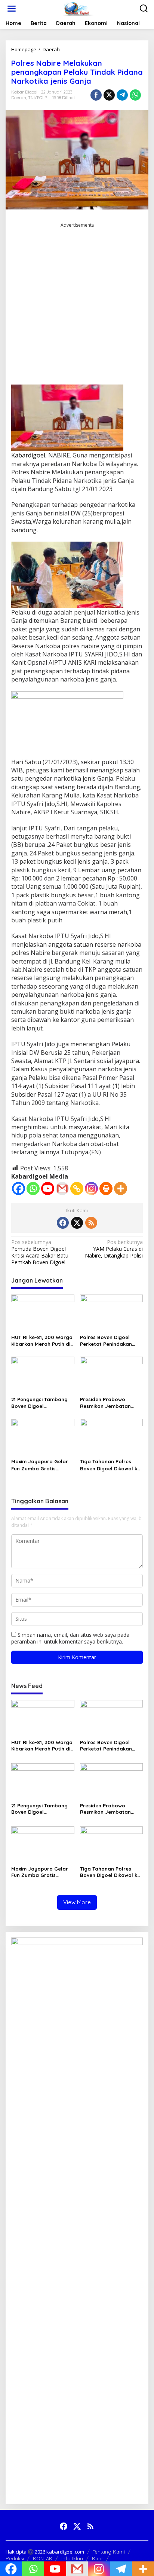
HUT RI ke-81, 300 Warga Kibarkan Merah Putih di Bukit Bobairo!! (42, 1341)
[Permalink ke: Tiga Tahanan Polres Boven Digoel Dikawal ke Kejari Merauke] (112, 1437)
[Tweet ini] (109, 95)
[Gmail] (62, 1189)
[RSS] (91, 1223)
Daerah (19, 98)
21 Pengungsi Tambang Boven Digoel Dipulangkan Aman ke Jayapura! (39, 1403)
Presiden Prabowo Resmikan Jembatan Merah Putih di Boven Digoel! (106, 1403)
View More (77, 1902)
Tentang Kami (109, 2552)
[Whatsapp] (135, 95)
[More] (121, 1189)
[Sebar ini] (96, 95)
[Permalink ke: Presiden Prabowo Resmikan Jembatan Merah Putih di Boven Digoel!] (112, 1375)
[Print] (106, 1189)
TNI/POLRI (38, 98)
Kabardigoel (28, 455)
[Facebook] (19, 1189)
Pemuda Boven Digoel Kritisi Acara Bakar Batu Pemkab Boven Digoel (40, 1252)
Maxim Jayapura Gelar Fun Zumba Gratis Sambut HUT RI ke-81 (40, 1465)
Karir (98, 2558)
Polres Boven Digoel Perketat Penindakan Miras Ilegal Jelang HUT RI (110, 1341)
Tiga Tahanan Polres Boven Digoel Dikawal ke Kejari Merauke (110, 1465)
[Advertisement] (77, 306)
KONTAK (43, 2558)
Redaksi (15, 2558)
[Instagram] (91, 1189)
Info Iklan (72, 2558)
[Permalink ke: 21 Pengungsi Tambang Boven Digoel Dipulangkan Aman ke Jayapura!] (43, 1375)
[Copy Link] (77, 1189)
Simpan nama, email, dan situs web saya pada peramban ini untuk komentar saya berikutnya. (70, 1638)
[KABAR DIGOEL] (78, 8)
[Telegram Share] (122, 95)
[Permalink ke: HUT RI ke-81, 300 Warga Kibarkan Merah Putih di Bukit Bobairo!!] (43, 1312)
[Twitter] (77, 1223)
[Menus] (12, 9)
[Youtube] (48, 1189)
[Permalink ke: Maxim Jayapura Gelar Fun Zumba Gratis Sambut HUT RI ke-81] (43, 1437)
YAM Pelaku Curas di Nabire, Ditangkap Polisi (114, 1249)
